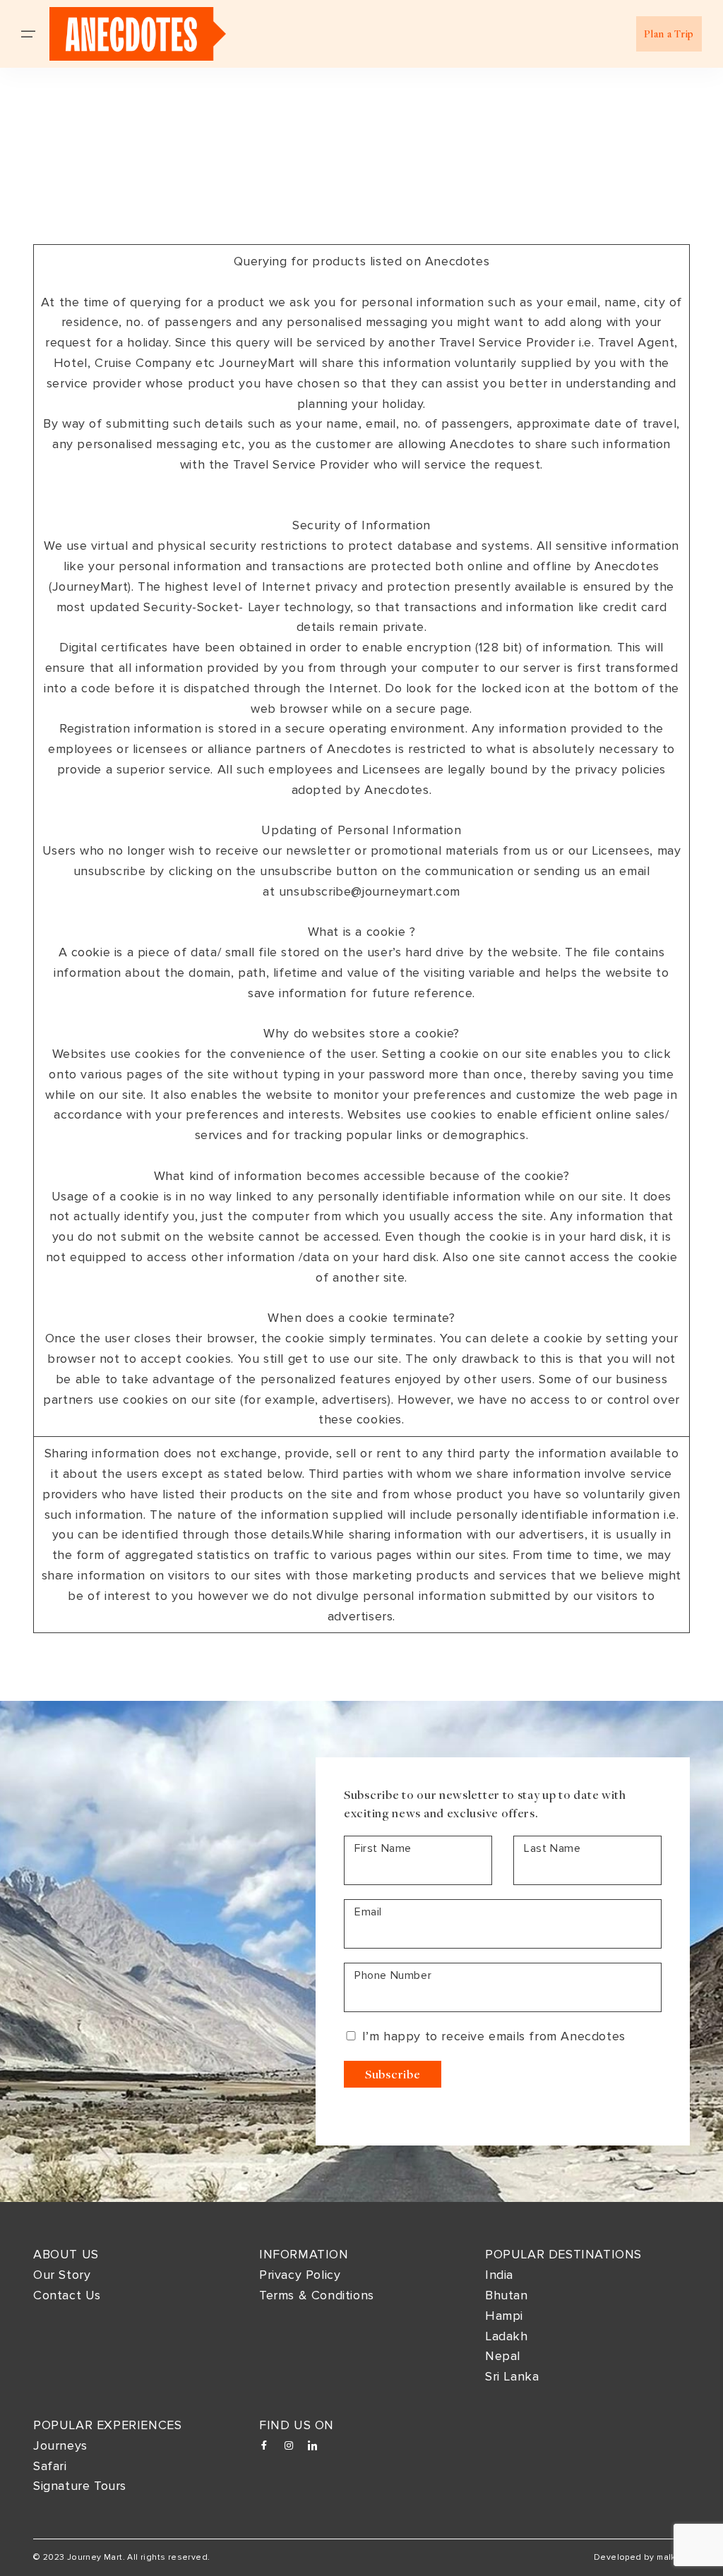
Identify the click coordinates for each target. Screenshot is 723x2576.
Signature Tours (80, 2486)
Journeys (60, 2445)
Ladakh (507, 2336)
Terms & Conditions (317, 2295)
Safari (50, 2466)
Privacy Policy (300, 2275)
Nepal (503, 2356)
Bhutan (507, 2295)
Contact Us (67, 2295)
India (499, 2275)
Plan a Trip (669, 34)
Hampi (504, 2316)
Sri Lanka (512, 2376)
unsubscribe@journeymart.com (370, 891)
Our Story (62, 2275)
